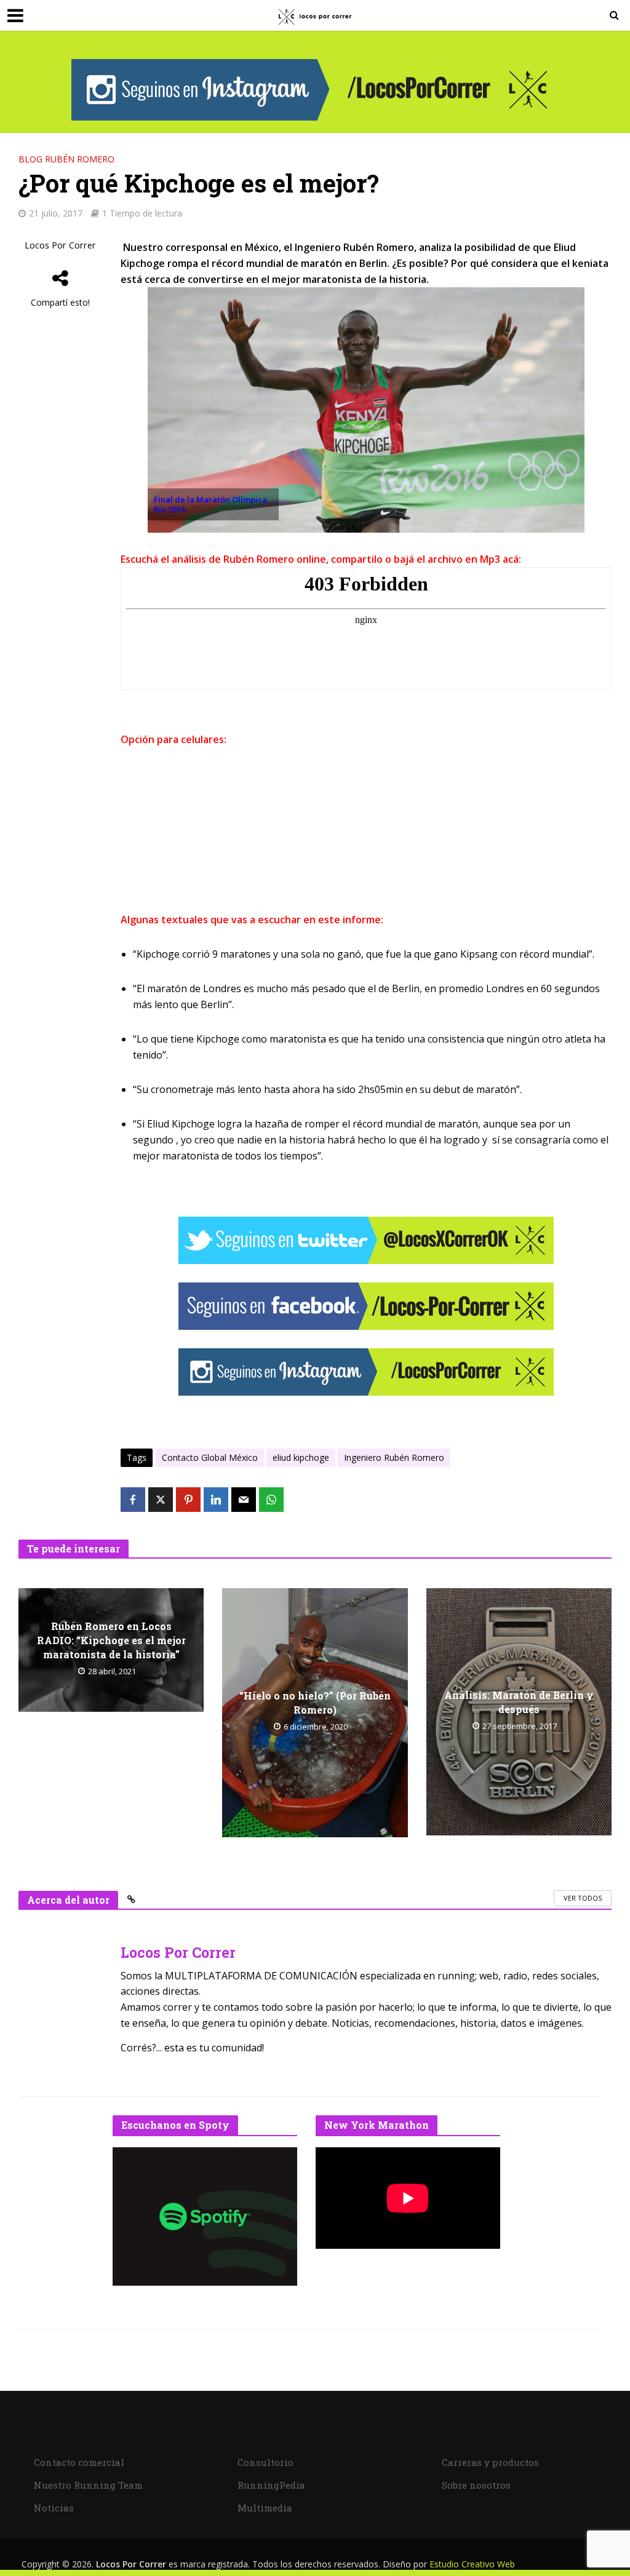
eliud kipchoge (301, 1457)
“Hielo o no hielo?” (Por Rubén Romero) (315, 1703)
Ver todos (583, 1898)
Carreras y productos (490, 2462)
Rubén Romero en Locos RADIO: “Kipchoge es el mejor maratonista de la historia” (111, 1640)
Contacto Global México (210, 1457)
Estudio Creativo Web (472, 2564)
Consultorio (265, 2462)
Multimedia (265, 2508)
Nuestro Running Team (88, 2485)
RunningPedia (271, 2485)
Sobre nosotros (476, 2485)
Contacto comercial (79, 2462)
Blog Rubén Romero (66, 159)
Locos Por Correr (60, 245)
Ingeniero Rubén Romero (394, 1457)
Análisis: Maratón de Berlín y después (519, 1702)
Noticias (54, 2508)
